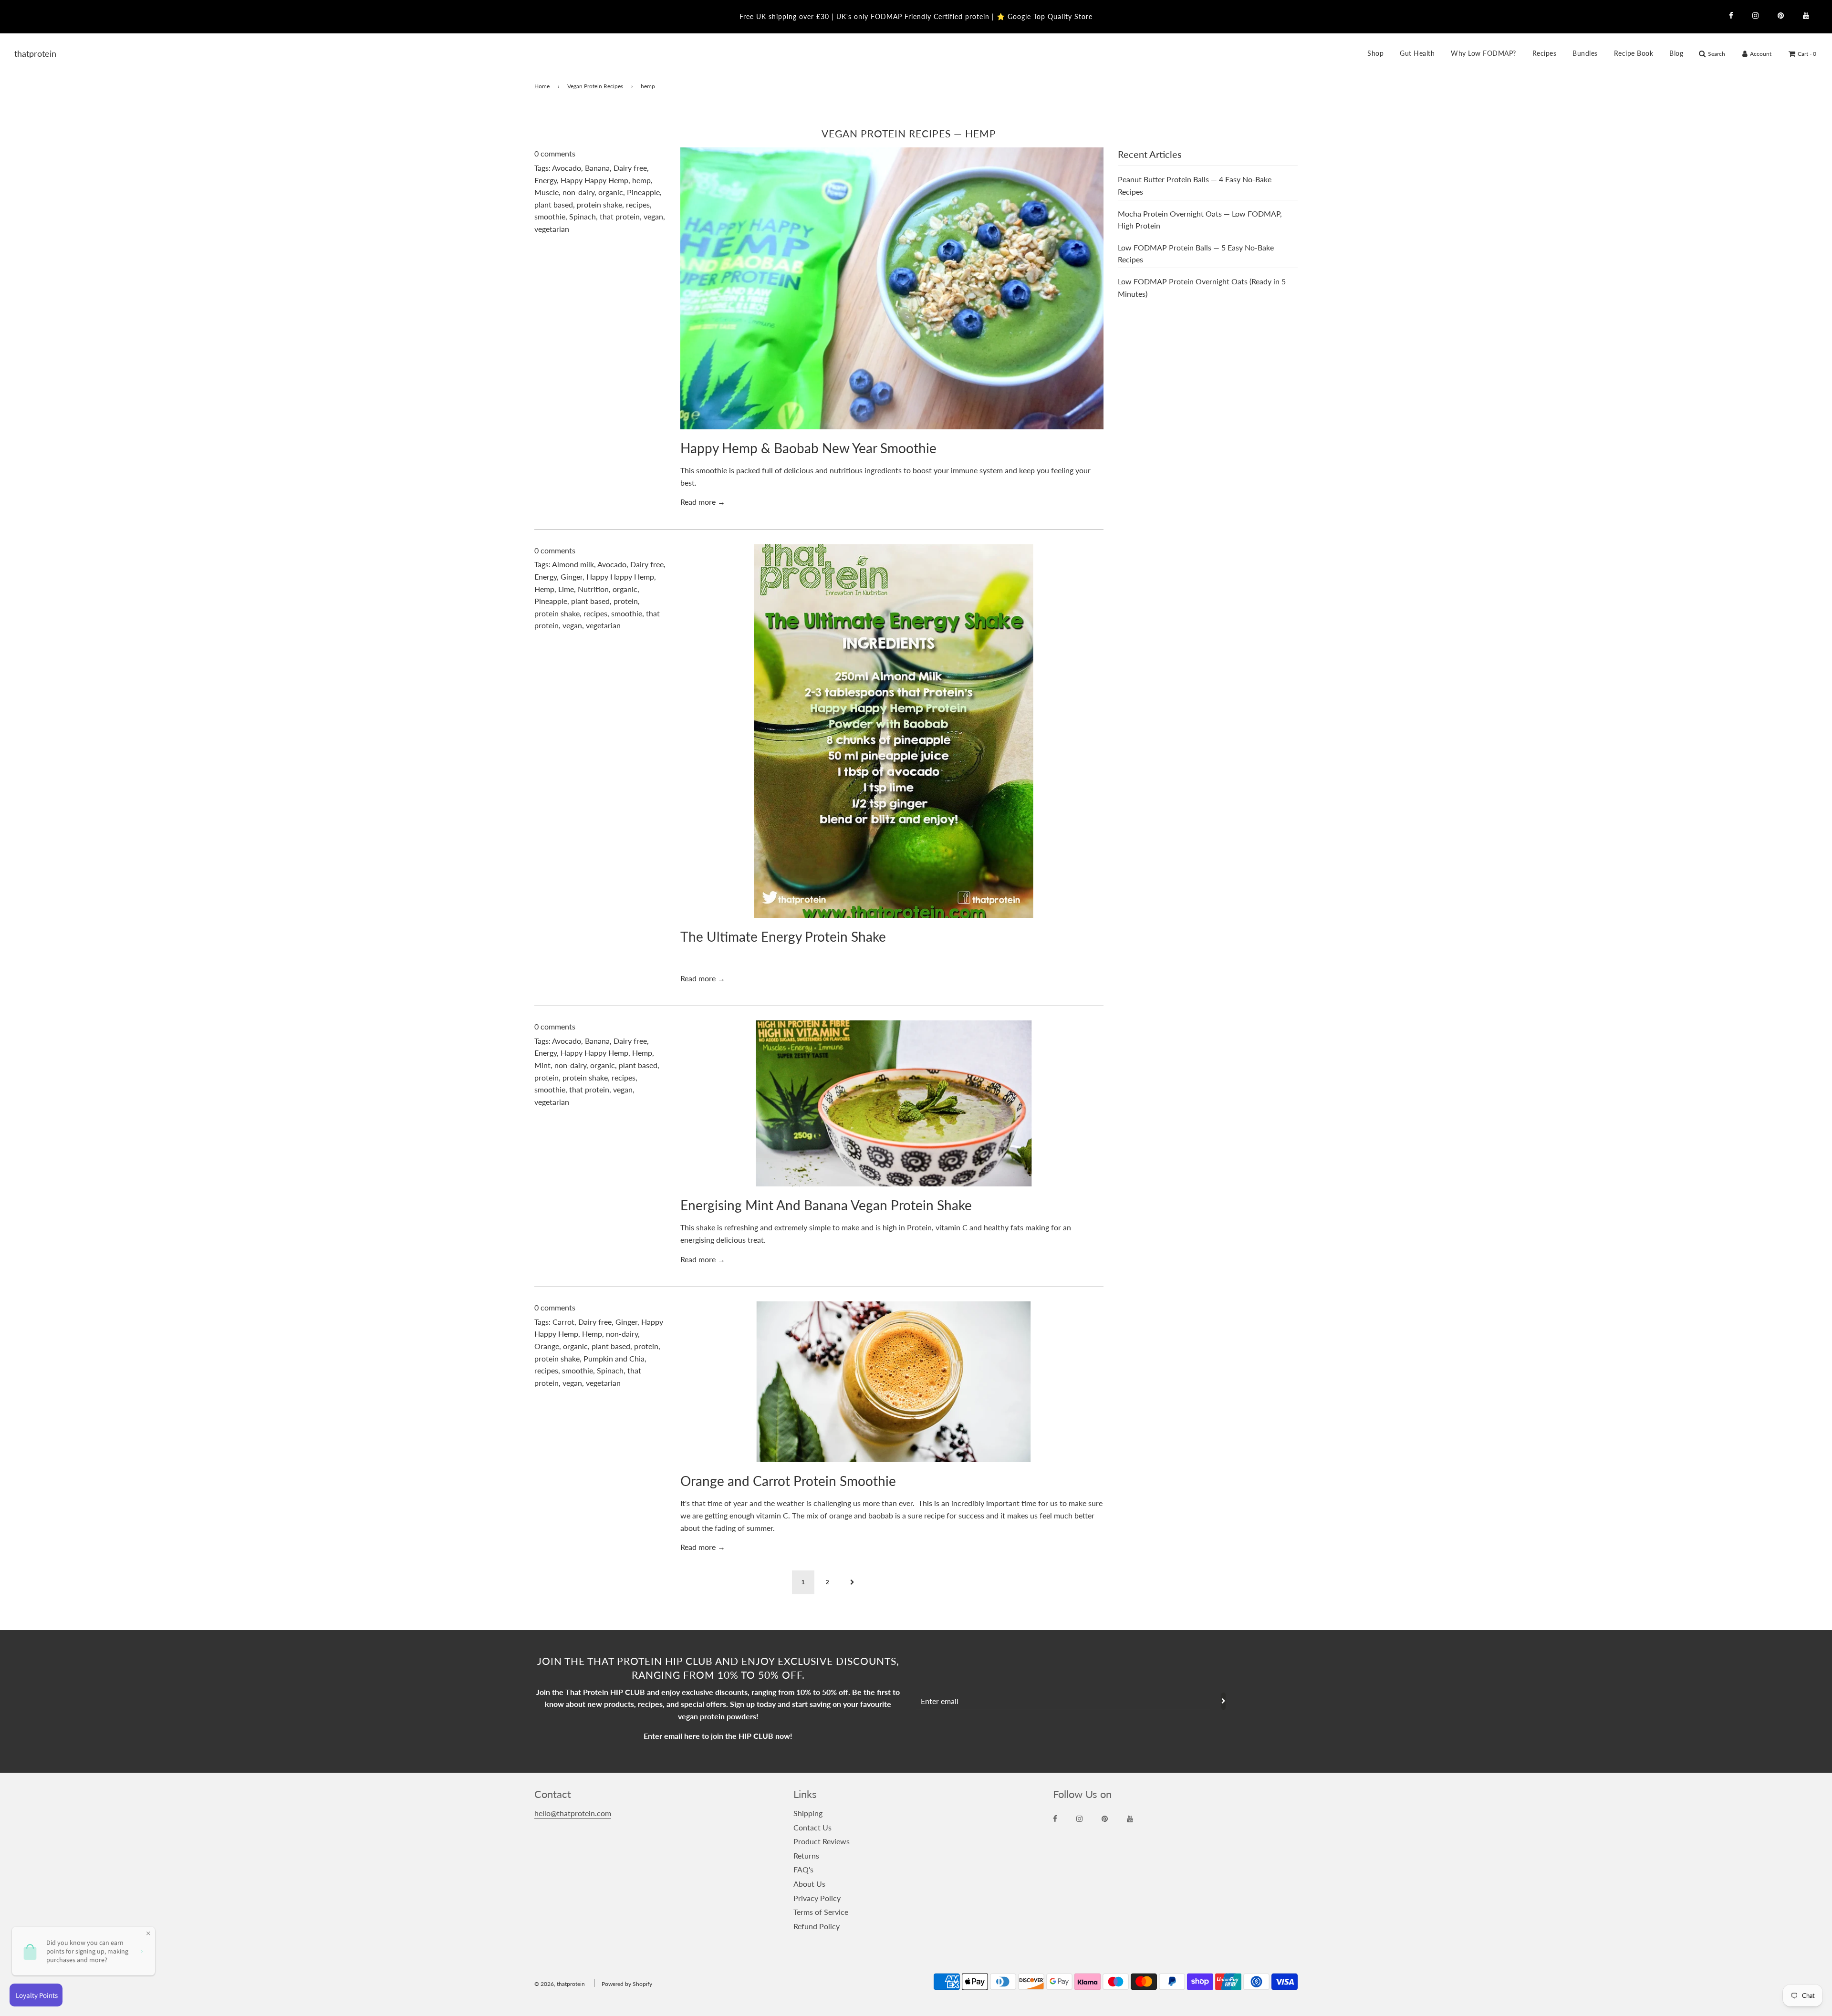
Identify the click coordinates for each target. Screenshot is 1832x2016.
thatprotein (26, 53)
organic (611, 192)
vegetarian (552, 229)
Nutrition (593, 589)
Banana (597, 168)
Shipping (808, 1813)
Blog (1676, 53)
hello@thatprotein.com (573, 1813)
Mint (542, 1065)
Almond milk (573, 564)
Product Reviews (822, 1841)
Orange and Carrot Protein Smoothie (788, 1481)
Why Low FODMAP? (1483, 53)
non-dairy (578, 192)
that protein (620, 216)
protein (626, 601)
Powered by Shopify (627, 1984)
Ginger (572, 577)
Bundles (1585, 53)
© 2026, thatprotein (560, 1984)
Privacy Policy (817, 1898)
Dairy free (630, 168)
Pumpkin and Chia (614, 1358)
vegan (653, 216)
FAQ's (803, 1869)
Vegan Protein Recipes (595, 86)
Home (542, 86)
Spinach (583, 216)
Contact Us (812, 1827)
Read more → (703, 502)
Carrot (563, 1322)
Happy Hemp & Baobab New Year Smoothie (808, 448)
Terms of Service (821, 1912)
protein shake (599, 204)
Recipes (1545, 53)
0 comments (555, 153)
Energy (546, 180)
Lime (566, 589)
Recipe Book (1634, 53)
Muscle (546, 192)
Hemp (544, 589)
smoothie (550, 216)
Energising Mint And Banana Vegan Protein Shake (826, 1205)
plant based (554, 204)
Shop (1375, 53)
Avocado (567, 168)
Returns (806, 1855)
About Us (809, 1884)
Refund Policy (817, 1926)
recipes (638, 204)
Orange (547, 1346)
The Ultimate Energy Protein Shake (783, 936)
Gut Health (1417, 53)
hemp (641, 180)
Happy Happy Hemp (594, 180)
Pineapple (643, 192)
